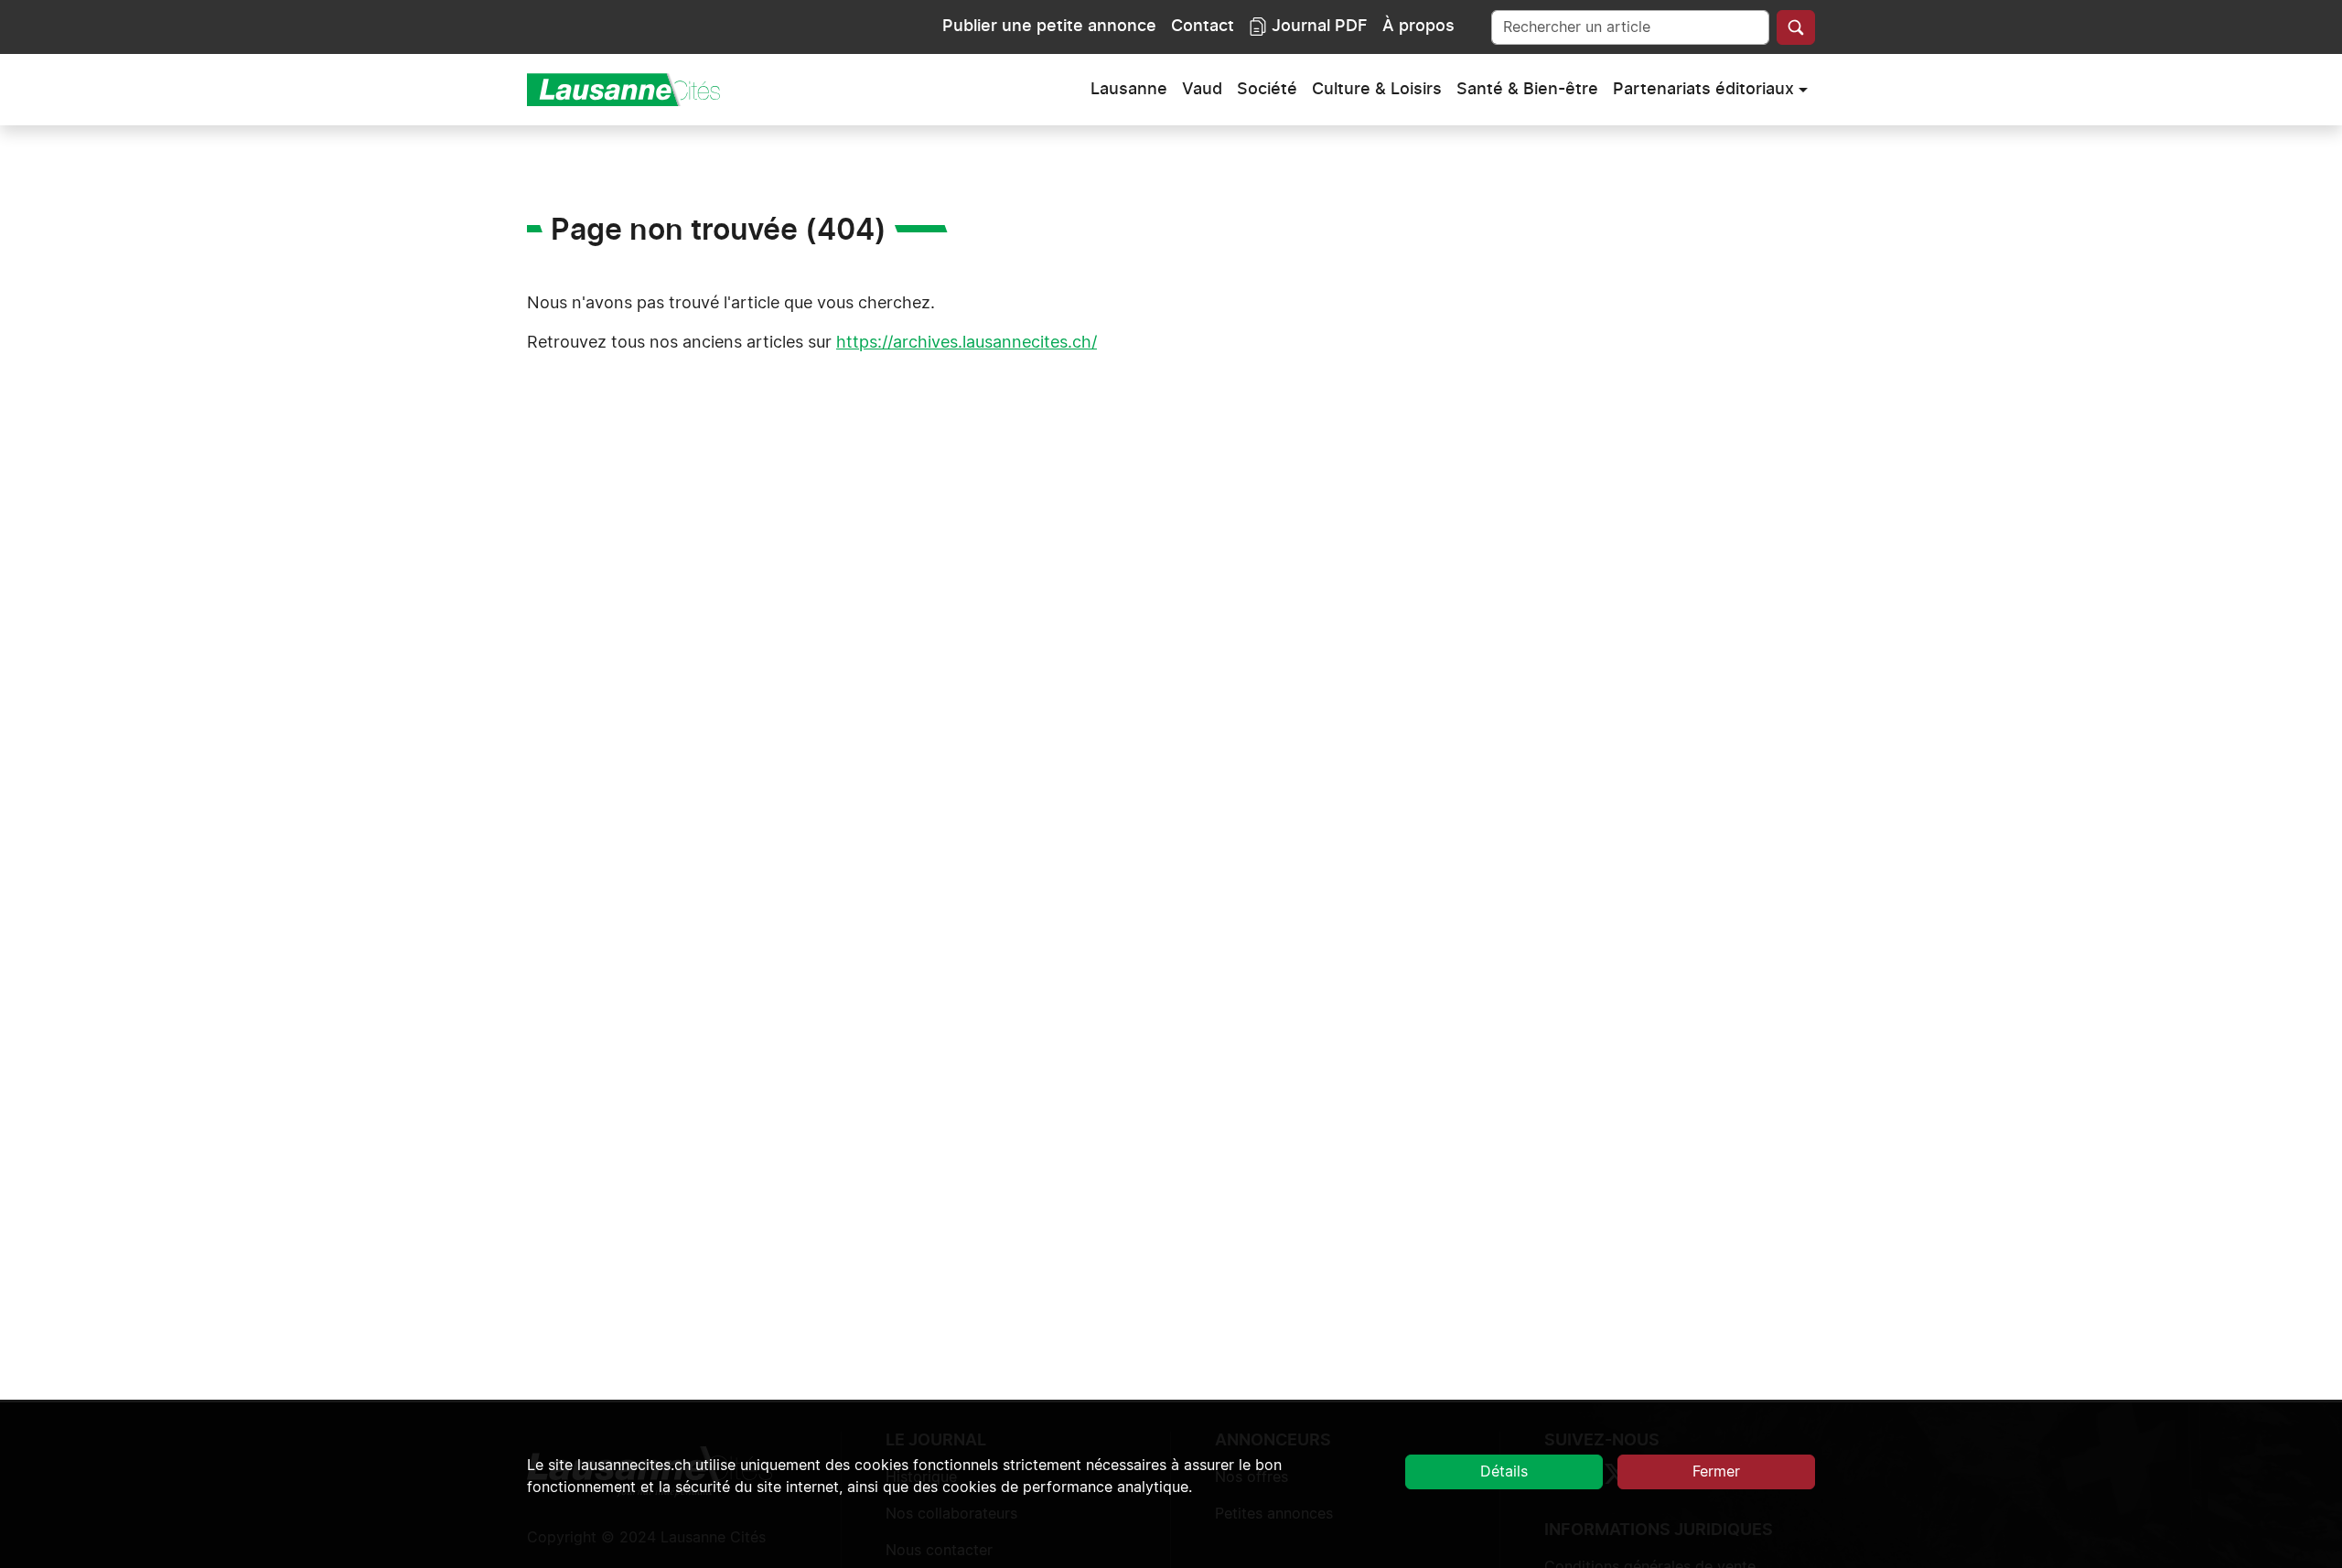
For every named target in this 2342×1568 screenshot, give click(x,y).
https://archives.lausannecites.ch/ (967, 343)
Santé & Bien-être (1527, 90)
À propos (1418, 27)
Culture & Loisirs (1377, 90)
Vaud (1202, 90)
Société (1267, 90)
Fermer (1716, 1472)
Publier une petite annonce (1049, 27)
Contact (1203, 27)
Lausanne (1129, 90)
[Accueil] (631, 90)
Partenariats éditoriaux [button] (1703, 90)
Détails (1504, 1472)
